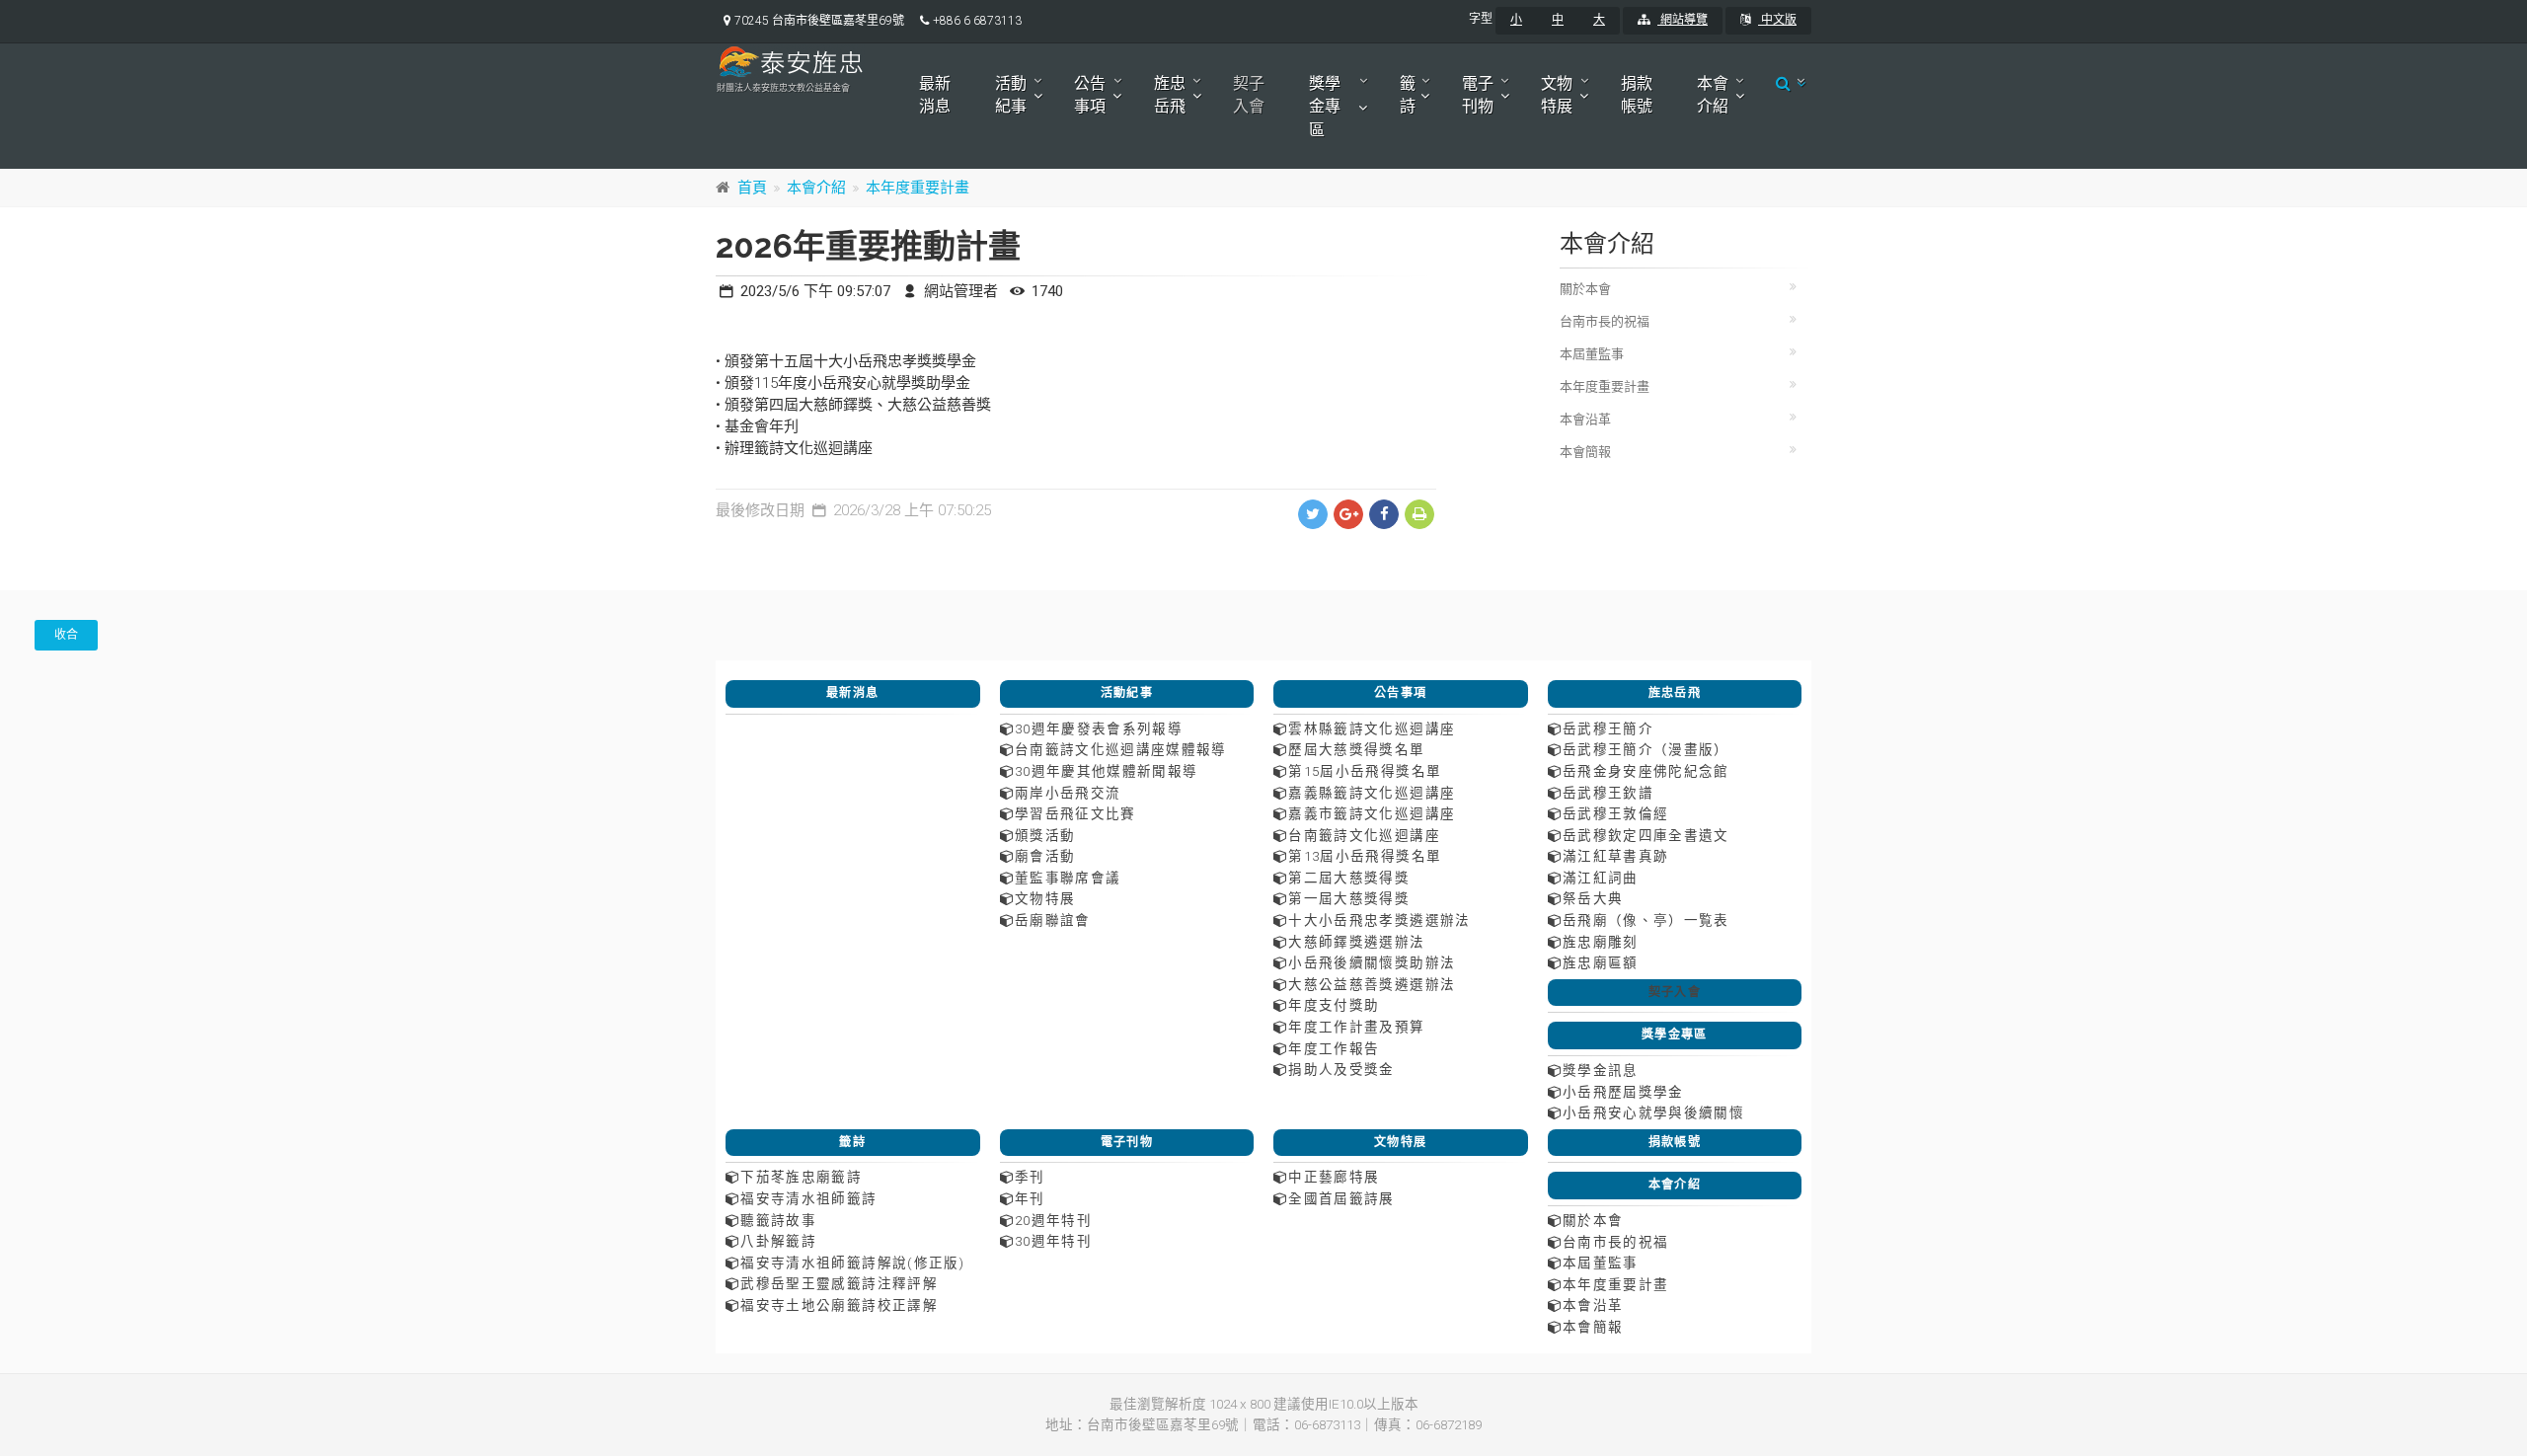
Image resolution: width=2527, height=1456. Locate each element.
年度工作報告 (1334, 1048)
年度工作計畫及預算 (1356, 1027)
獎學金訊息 (1601, 1070)
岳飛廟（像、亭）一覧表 (1646, 920)
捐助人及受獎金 (1341, 1069)
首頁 (752, 188)
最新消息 (935, 95)
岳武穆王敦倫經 (1615, 813)
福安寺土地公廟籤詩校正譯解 (839, 1305)
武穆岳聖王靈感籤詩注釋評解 (839, 1283)
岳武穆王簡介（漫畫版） (1646, 749)
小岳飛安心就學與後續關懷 (1653, 1112)
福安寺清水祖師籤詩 (808, 1198)
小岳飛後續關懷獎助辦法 (1372, 962)
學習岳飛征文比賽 (1075, 813)
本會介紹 (1713, 95)
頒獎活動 (1045, 835)
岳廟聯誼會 (1053, 920)
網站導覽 (1683, 20)
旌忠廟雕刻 (1601, 942)
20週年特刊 (1053, 1220)
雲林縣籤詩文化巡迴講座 (1372, 728)
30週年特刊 (1053, 1241)
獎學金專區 (1325, 107)
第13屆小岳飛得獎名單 (1365, 856)
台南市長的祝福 (1605, 321)
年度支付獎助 (1334, 1005)
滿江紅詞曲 (1601, 878)
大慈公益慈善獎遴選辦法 (1372, 984)
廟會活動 (1045, 856)
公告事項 (1090, 95)
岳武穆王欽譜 (1608, 793)
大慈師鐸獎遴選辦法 (1356, 942)
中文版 (1777, 20)
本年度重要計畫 (918, 188)
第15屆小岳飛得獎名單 (1365, 771)
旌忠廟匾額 (1601, 962)
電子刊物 (1478, 95)
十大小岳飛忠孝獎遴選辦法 (1379, 920)
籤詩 (1408, 95)
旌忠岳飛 (1170, 95)
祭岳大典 (1593, 898)
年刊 (1030, 1198)
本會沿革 (1585, 419)
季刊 (1030, 1177)
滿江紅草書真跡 (1615, 856)
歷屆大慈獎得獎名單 (1356, 749)
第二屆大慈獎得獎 (1349, 878)
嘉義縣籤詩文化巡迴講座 (1372, 793)
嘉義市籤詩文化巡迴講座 (1372, 813)
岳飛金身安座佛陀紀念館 (1646, 771)
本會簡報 (1585, 452)
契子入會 (1249, 95)
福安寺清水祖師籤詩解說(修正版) (852, 1263)
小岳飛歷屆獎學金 (1623, 1092)
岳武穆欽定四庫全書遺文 (1646, 835)
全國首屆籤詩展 (1341, 1198)
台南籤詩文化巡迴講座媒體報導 (1121, 749)
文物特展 (1557, 95)
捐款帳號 (1637, 95)
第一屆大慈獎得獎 (1349, 898)
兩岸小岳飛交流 (1068, 793)
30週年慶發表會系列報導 (1099, 728)
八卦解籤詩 (778, 1241)
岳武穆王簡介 (1608, 728)
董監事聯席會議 (1068, 878)
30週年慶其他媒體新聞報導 (1107, 771)
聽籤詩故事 (778, 1220)
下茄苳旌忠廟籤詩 (801, 1177)
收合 (66, 635)
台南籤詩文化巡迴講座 (1364, 835)
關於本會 (1585, 289)
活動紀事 (1011, 95)
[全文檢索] (1786, 83)
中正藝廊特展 (1334, 1177)
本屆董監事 (1592, 354)
